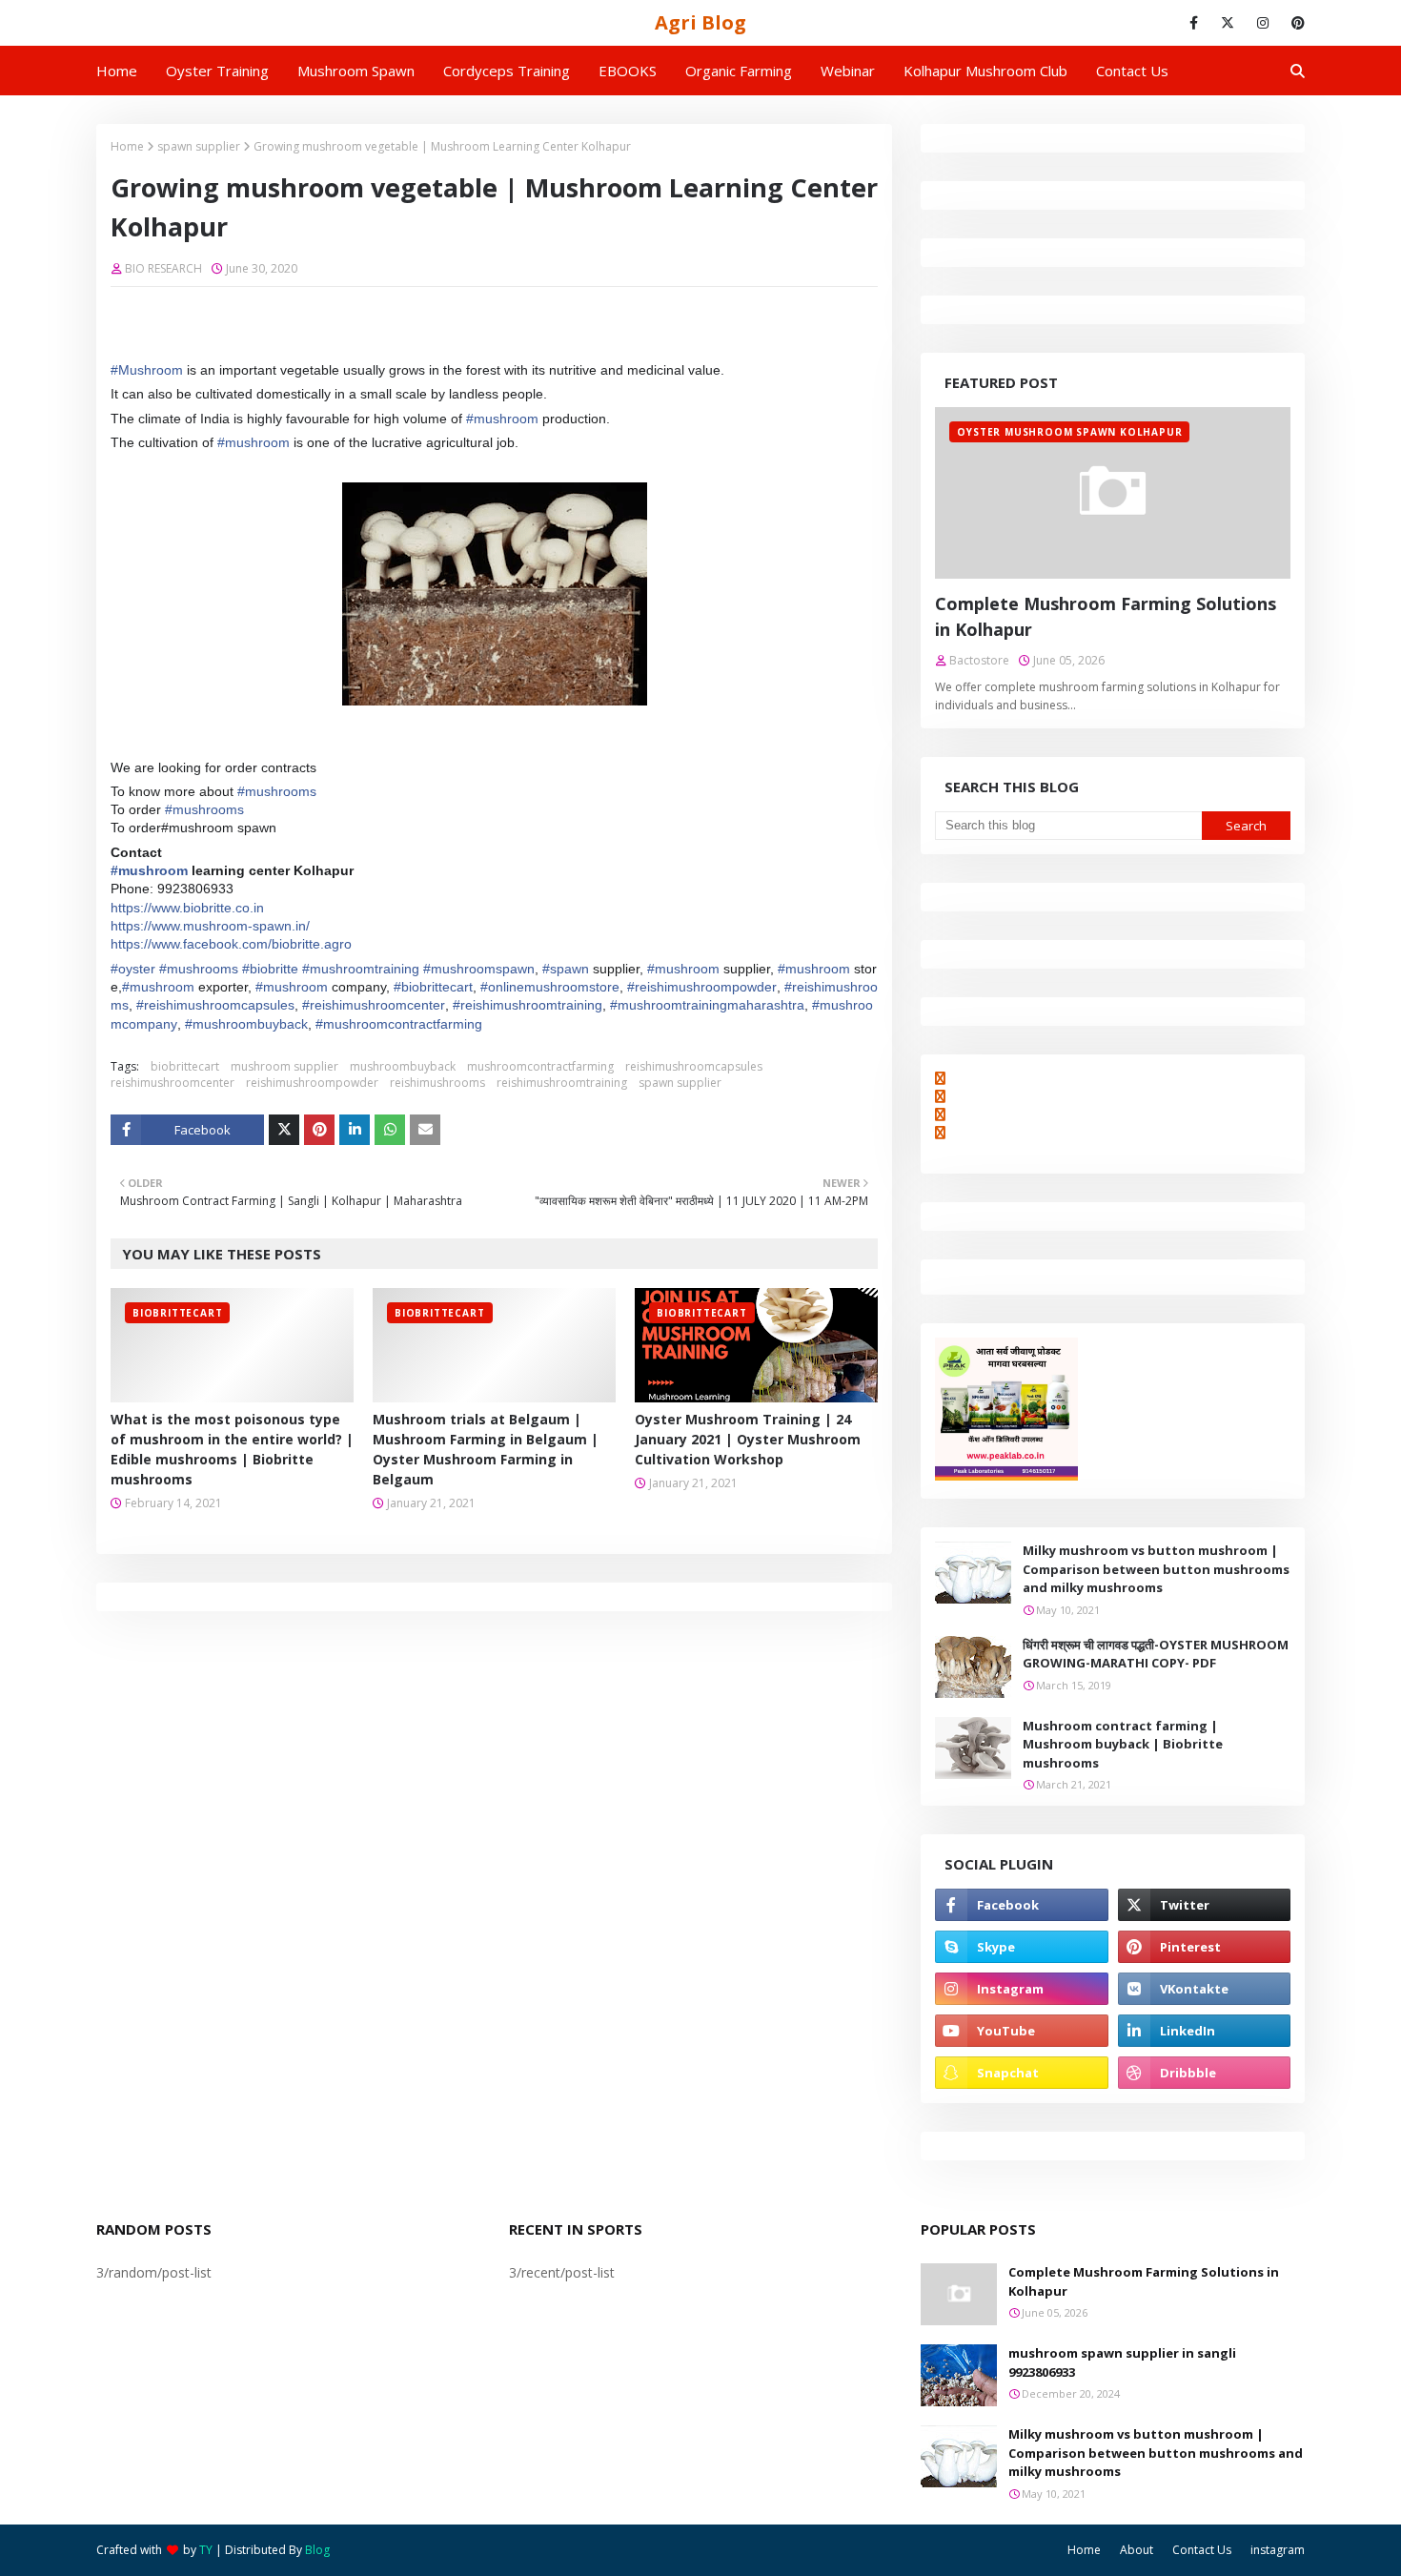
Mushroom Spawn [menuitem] (356, 71)
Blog (317, 2550)
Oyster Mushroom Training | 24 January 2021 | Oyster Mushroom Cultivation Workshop (748, 1439)
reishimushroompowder (312, 1083)
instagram (1278, 2550)
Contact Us (1202, 2550)
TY (206, 2550)
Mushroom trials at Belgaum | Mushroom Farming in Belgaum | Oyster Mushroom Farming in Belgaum (486, 1449)
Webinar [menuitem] (848, 71)
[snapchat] (1021, 2073)
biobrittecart (185, 1066)
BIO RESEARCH (163, 268)
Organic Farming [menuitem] (739, 71)
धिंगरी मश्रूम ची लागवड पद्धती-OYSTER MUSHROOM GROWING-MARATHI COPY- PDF (1156, 1654)
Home (127, 146)
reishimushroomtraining (562, 1083)
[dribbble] (1204, 2073)
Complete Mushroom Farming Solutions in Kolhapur (1106, 616)
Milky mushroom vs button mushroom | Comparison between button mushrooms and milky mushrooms (1156, 1569)
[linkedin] (1204, 2031)
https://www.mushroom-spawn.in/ (210, 926)
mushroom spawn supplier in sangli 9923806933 (1122, 2362)
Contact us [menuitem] (1132, 71)
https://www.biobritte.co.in (187, 908)
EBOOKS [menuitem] (628, 71)
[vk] (1204, 1989)
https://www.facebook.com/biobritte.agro (231, 944)
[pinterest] (1295, 23)
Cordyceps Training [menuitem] (507, 71)
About (1137, 2550)
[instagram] (1263, 23)
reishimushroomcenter (173, 1083)
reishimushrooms (437, 1083)
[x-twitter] (1228, 23)
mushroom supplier (284, 1066)
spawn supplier (199, 146)
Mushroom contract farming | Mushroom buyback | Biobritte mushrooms (1123, 1744)
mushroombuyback (403, 1066)
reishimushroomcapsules (694, 1066)
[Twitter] (284, 1130)
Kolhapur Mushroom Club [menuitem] (985, 71)
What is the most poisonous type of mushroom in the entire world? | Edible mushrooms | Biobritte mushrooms (232, 1449)
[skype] (1021, 1947)
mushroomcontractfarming (540, 1066)
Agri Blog (700, 22)
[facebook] (1194, 23)
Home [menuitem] (117, 71)
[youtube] (1021, 2031)
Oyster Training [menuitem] (217, 71)
